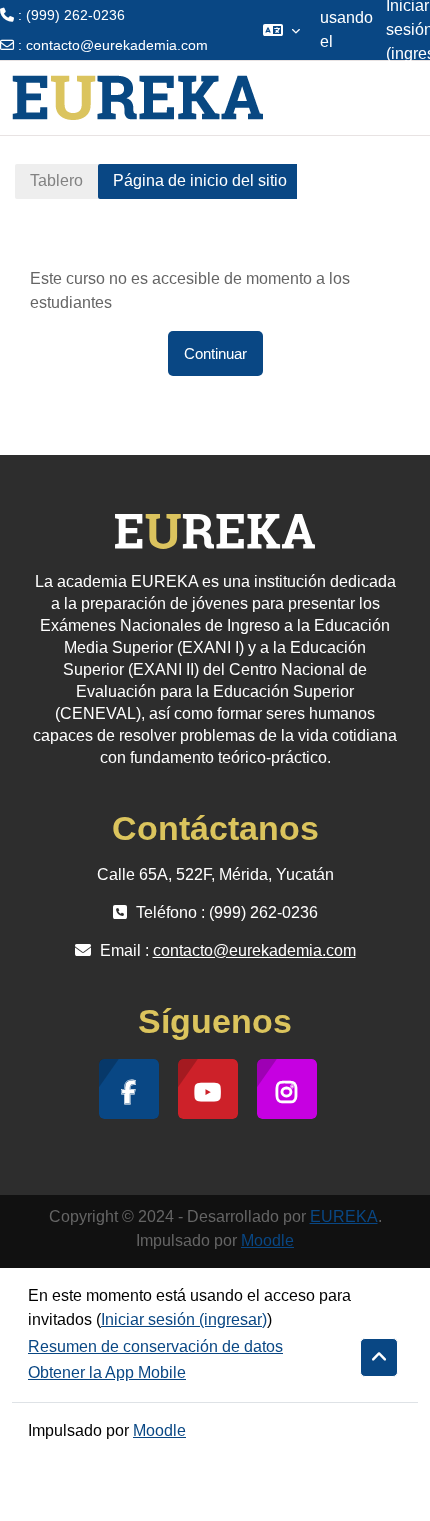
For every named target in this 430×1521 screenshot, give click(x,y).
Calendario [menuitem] (370, 97)
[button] (281, 30)
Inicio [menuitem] (296, 97)
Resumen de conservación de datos (155, 1346)
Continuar (215, 353)
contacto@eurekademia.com (117, 45)
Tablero (56, 180)
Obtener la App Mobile (107, 1372)
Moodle (267, 1240)
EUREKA (344, 1216)
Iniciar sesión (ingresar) (184, 1319)
